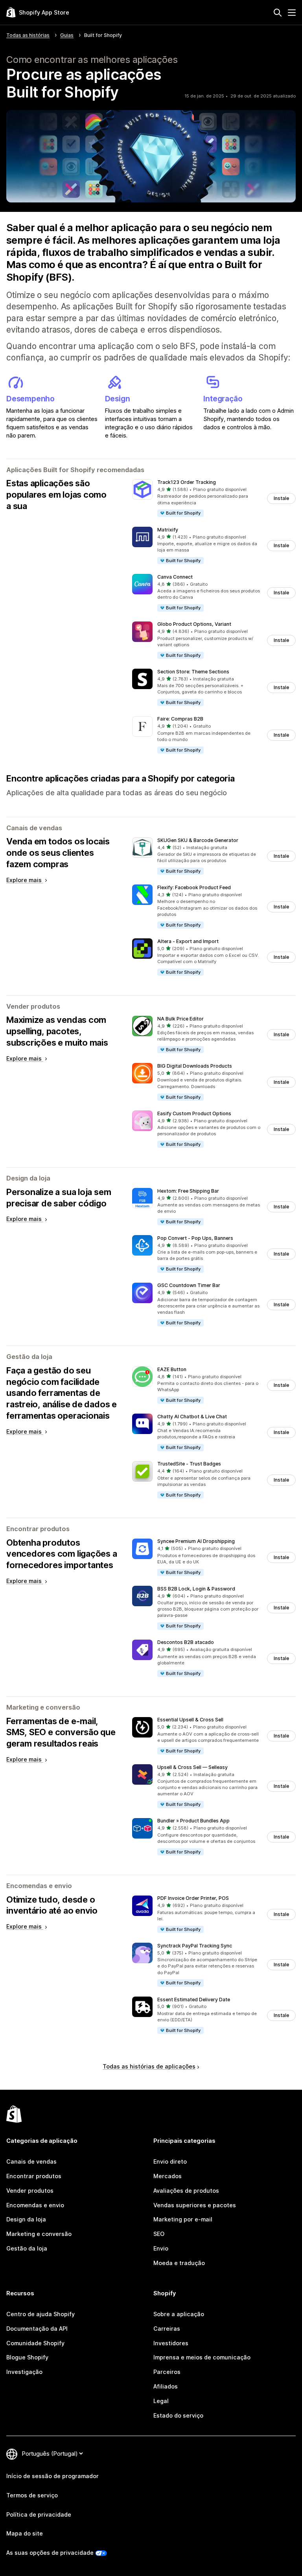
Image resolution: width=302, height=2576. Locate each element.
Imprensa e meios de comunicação (202, 2357)
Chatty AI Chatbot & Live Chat (192, 1417)
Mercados (168, 2176)
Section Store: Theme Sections (193, 672)
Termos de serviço (32, 2495)
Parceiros (167, 2372)
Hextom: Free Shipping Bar (188, 1191)
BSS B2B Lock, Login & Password (196, 1589)
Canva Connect (175, 577)
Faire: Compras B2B (180, 719)
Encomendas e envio (35, 2205)
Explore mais (25, 880)
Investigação (24, 2372)
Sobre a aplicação (179, 2314)
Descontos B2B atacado (186, 1642)
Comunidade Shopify (35, 2343)
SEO (159, 2234)
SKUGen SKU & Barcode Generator (198, 840)
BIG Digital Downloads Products (195, 1066)
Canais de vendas (31, 2161)
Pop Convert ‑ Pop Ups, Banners (195, 1238)
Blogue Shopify (27, 2357)
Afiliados (166, 2386)
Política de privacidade (39, 2514)
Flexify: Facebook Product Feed (194, 887)
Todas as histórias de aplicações (149, 2066)
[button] (214, 498)
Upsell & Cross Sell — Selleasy (192, 1767)
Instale (281, 498)
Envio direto (170, 2161)
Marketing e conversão (39, 2234)
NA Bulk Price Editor (180, 1019)
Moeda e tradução (179, 2263)
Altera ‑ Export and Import (188, 941)
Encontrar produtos (34, 2176)
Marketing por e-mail (183, 2219)
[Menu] (292, 13)
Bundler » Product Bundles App (193, 1821)
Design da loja (26, 2219)
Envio (161, 2248)
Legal (161, 2401)
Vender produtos (30, 2191)
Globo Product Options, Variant (194, 624)
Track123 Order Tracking (187, 482)
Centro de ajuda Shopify (41, 2314)
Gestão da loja (27, 2248)
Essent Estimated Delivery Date (194, 2000)
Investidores (171, 2343)
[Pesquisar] (278, 13)
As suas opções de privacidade (50, 2553)
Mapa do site (25, 2533)
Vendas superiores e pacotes (195, 2205)
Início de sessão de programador (52, 2476)
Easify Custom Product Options (194, 1113)
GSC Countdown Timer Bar (189, 1285)
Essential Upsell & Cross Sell (190, 1720)
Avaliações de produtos (186, 2191)
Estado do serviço (178, 2415)
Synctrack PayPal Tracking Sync (195, 1946)
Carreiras (167, 2329)
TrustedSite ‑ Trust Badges (189, 1464)
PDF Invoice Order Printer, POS (193, 1898)
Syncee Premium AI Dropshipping (196, 1541)
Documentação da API (37, 2329)
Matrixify (168, 530)
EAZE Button (172, 1369)
